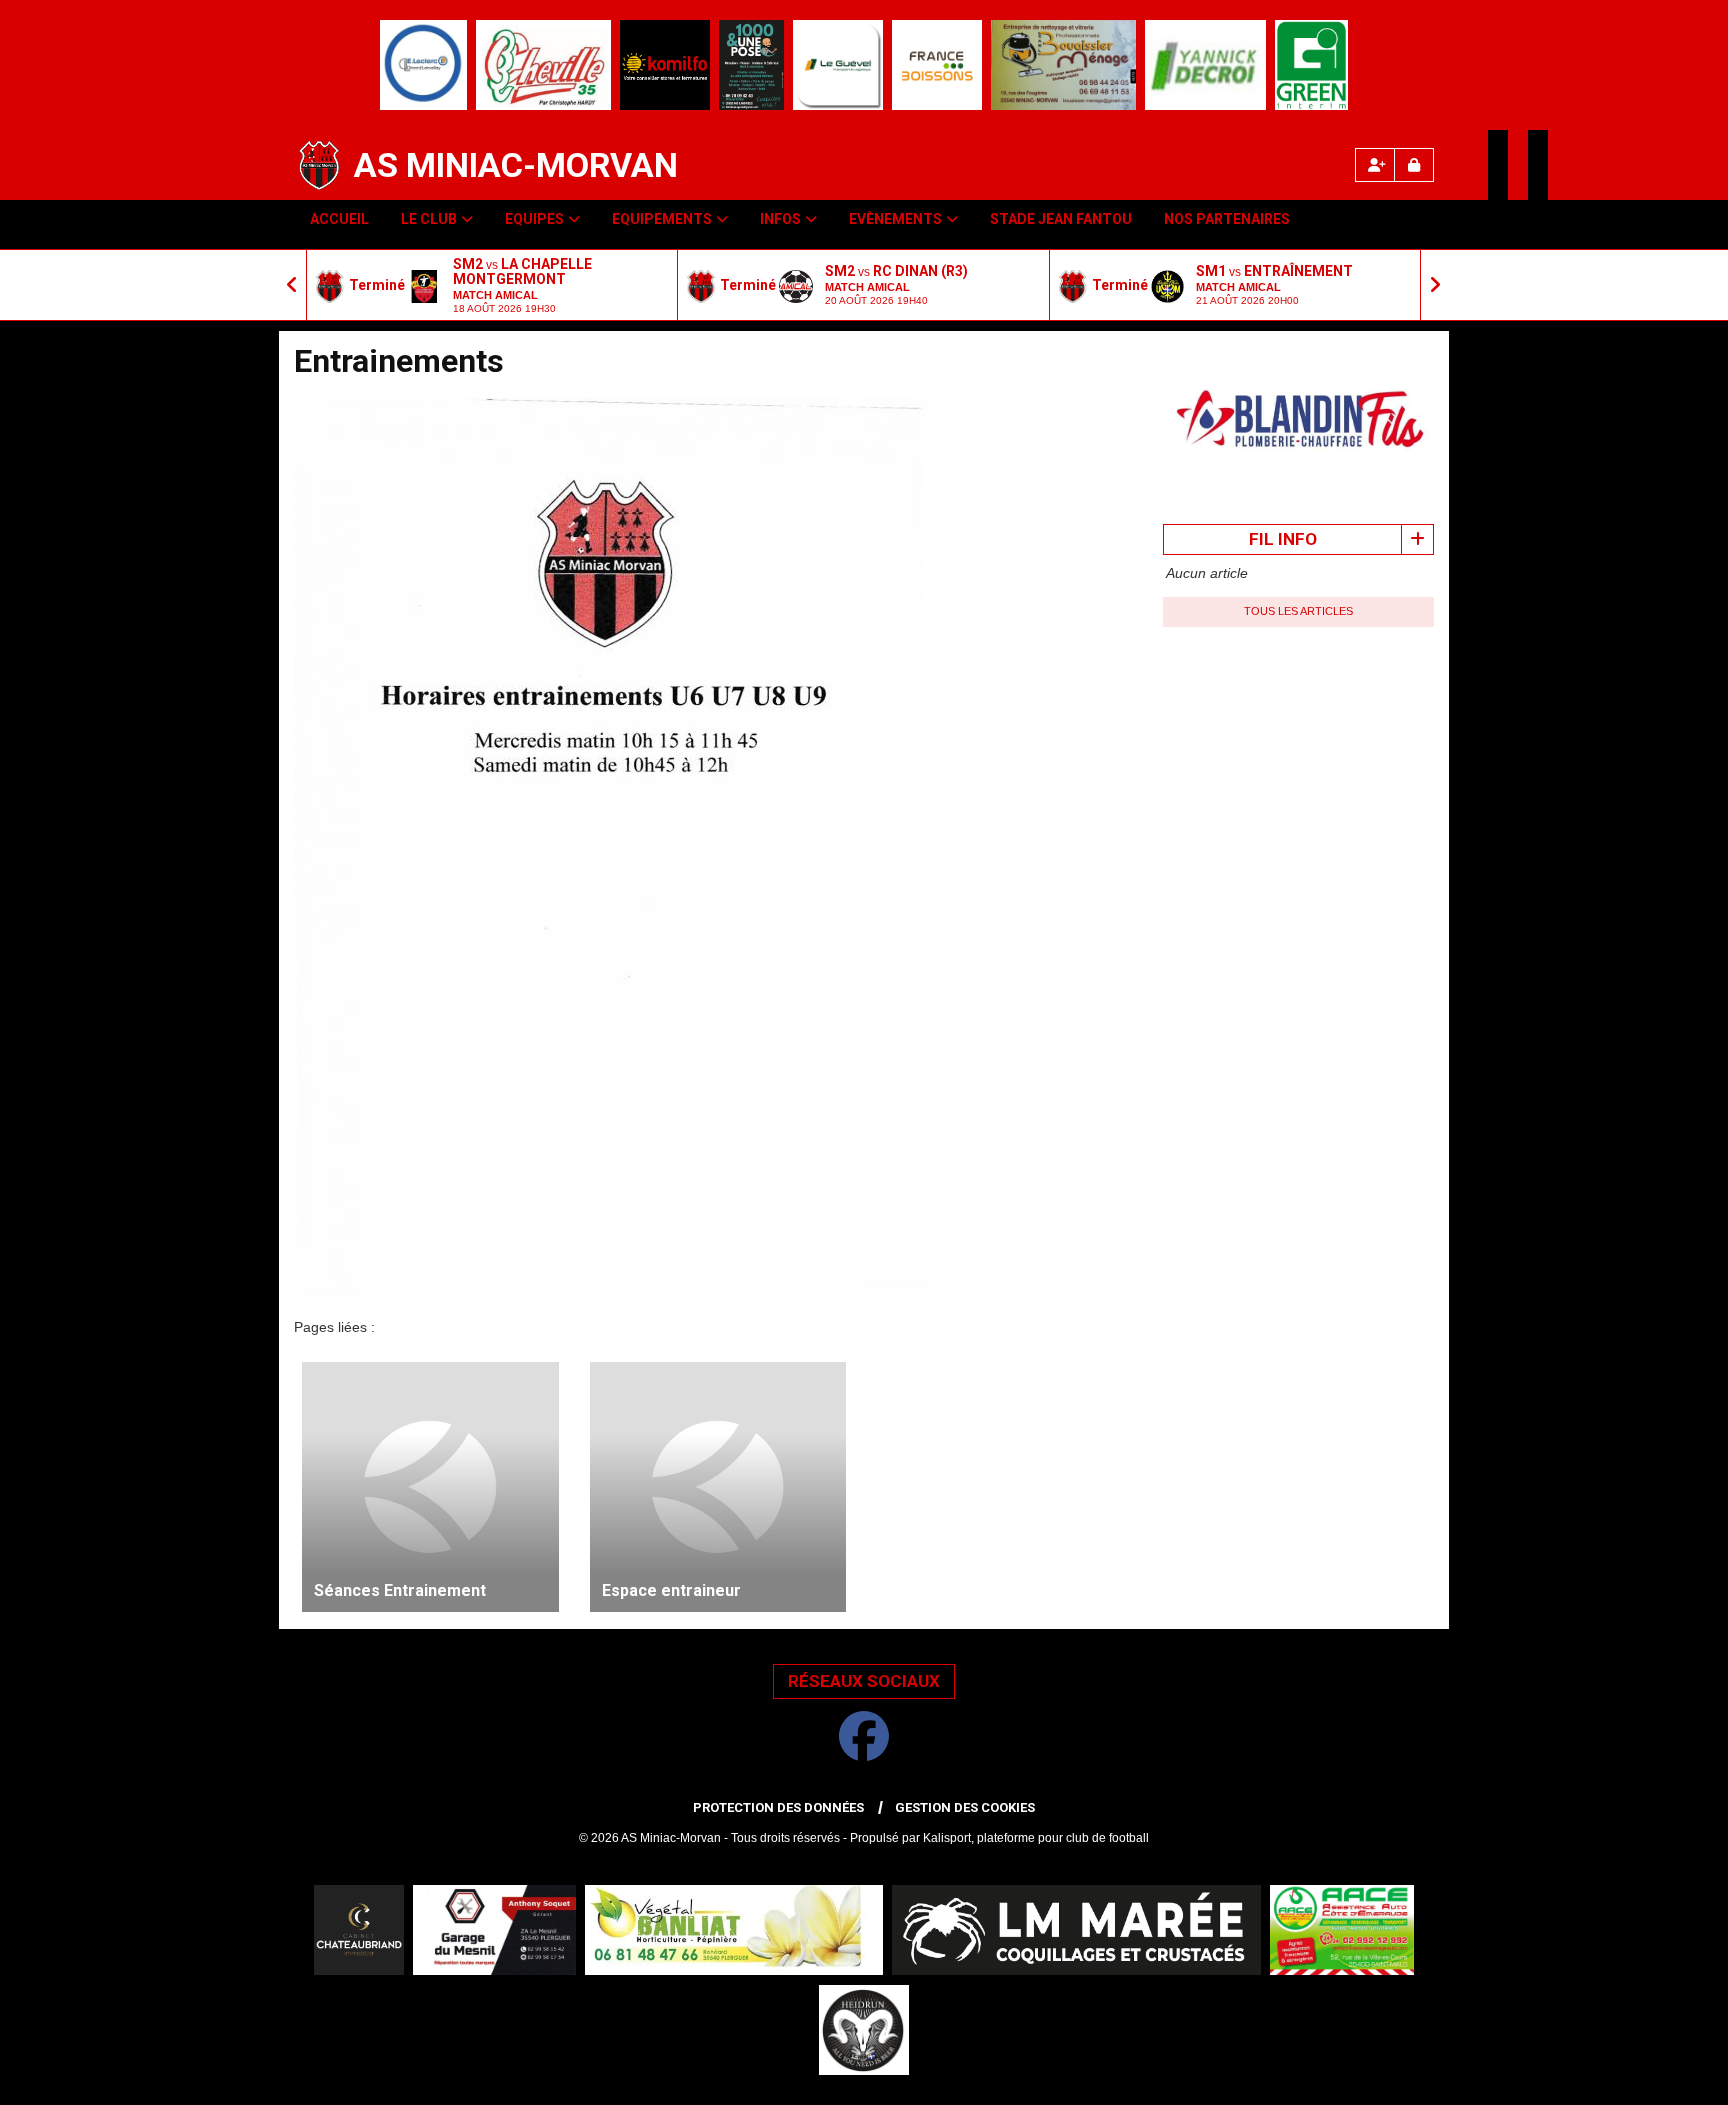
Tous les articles (1298, 611)
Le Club (429, 219)
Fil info (1283, 539)
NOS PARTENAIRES (1227, 219)
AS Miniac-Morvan (516, 165)
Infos (780, 219)
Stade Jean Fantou (1061, 219)
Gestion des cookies (965, 1807)
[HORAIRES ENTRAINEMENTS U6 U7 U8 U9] (612, 846)
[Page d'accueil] (319, 165)
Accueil (339, 219)
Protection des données (778, 1807)
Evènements (895, 219)
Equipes (534, 219)
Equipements (662, 219)
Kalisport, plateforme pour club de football (1036, 1838)
